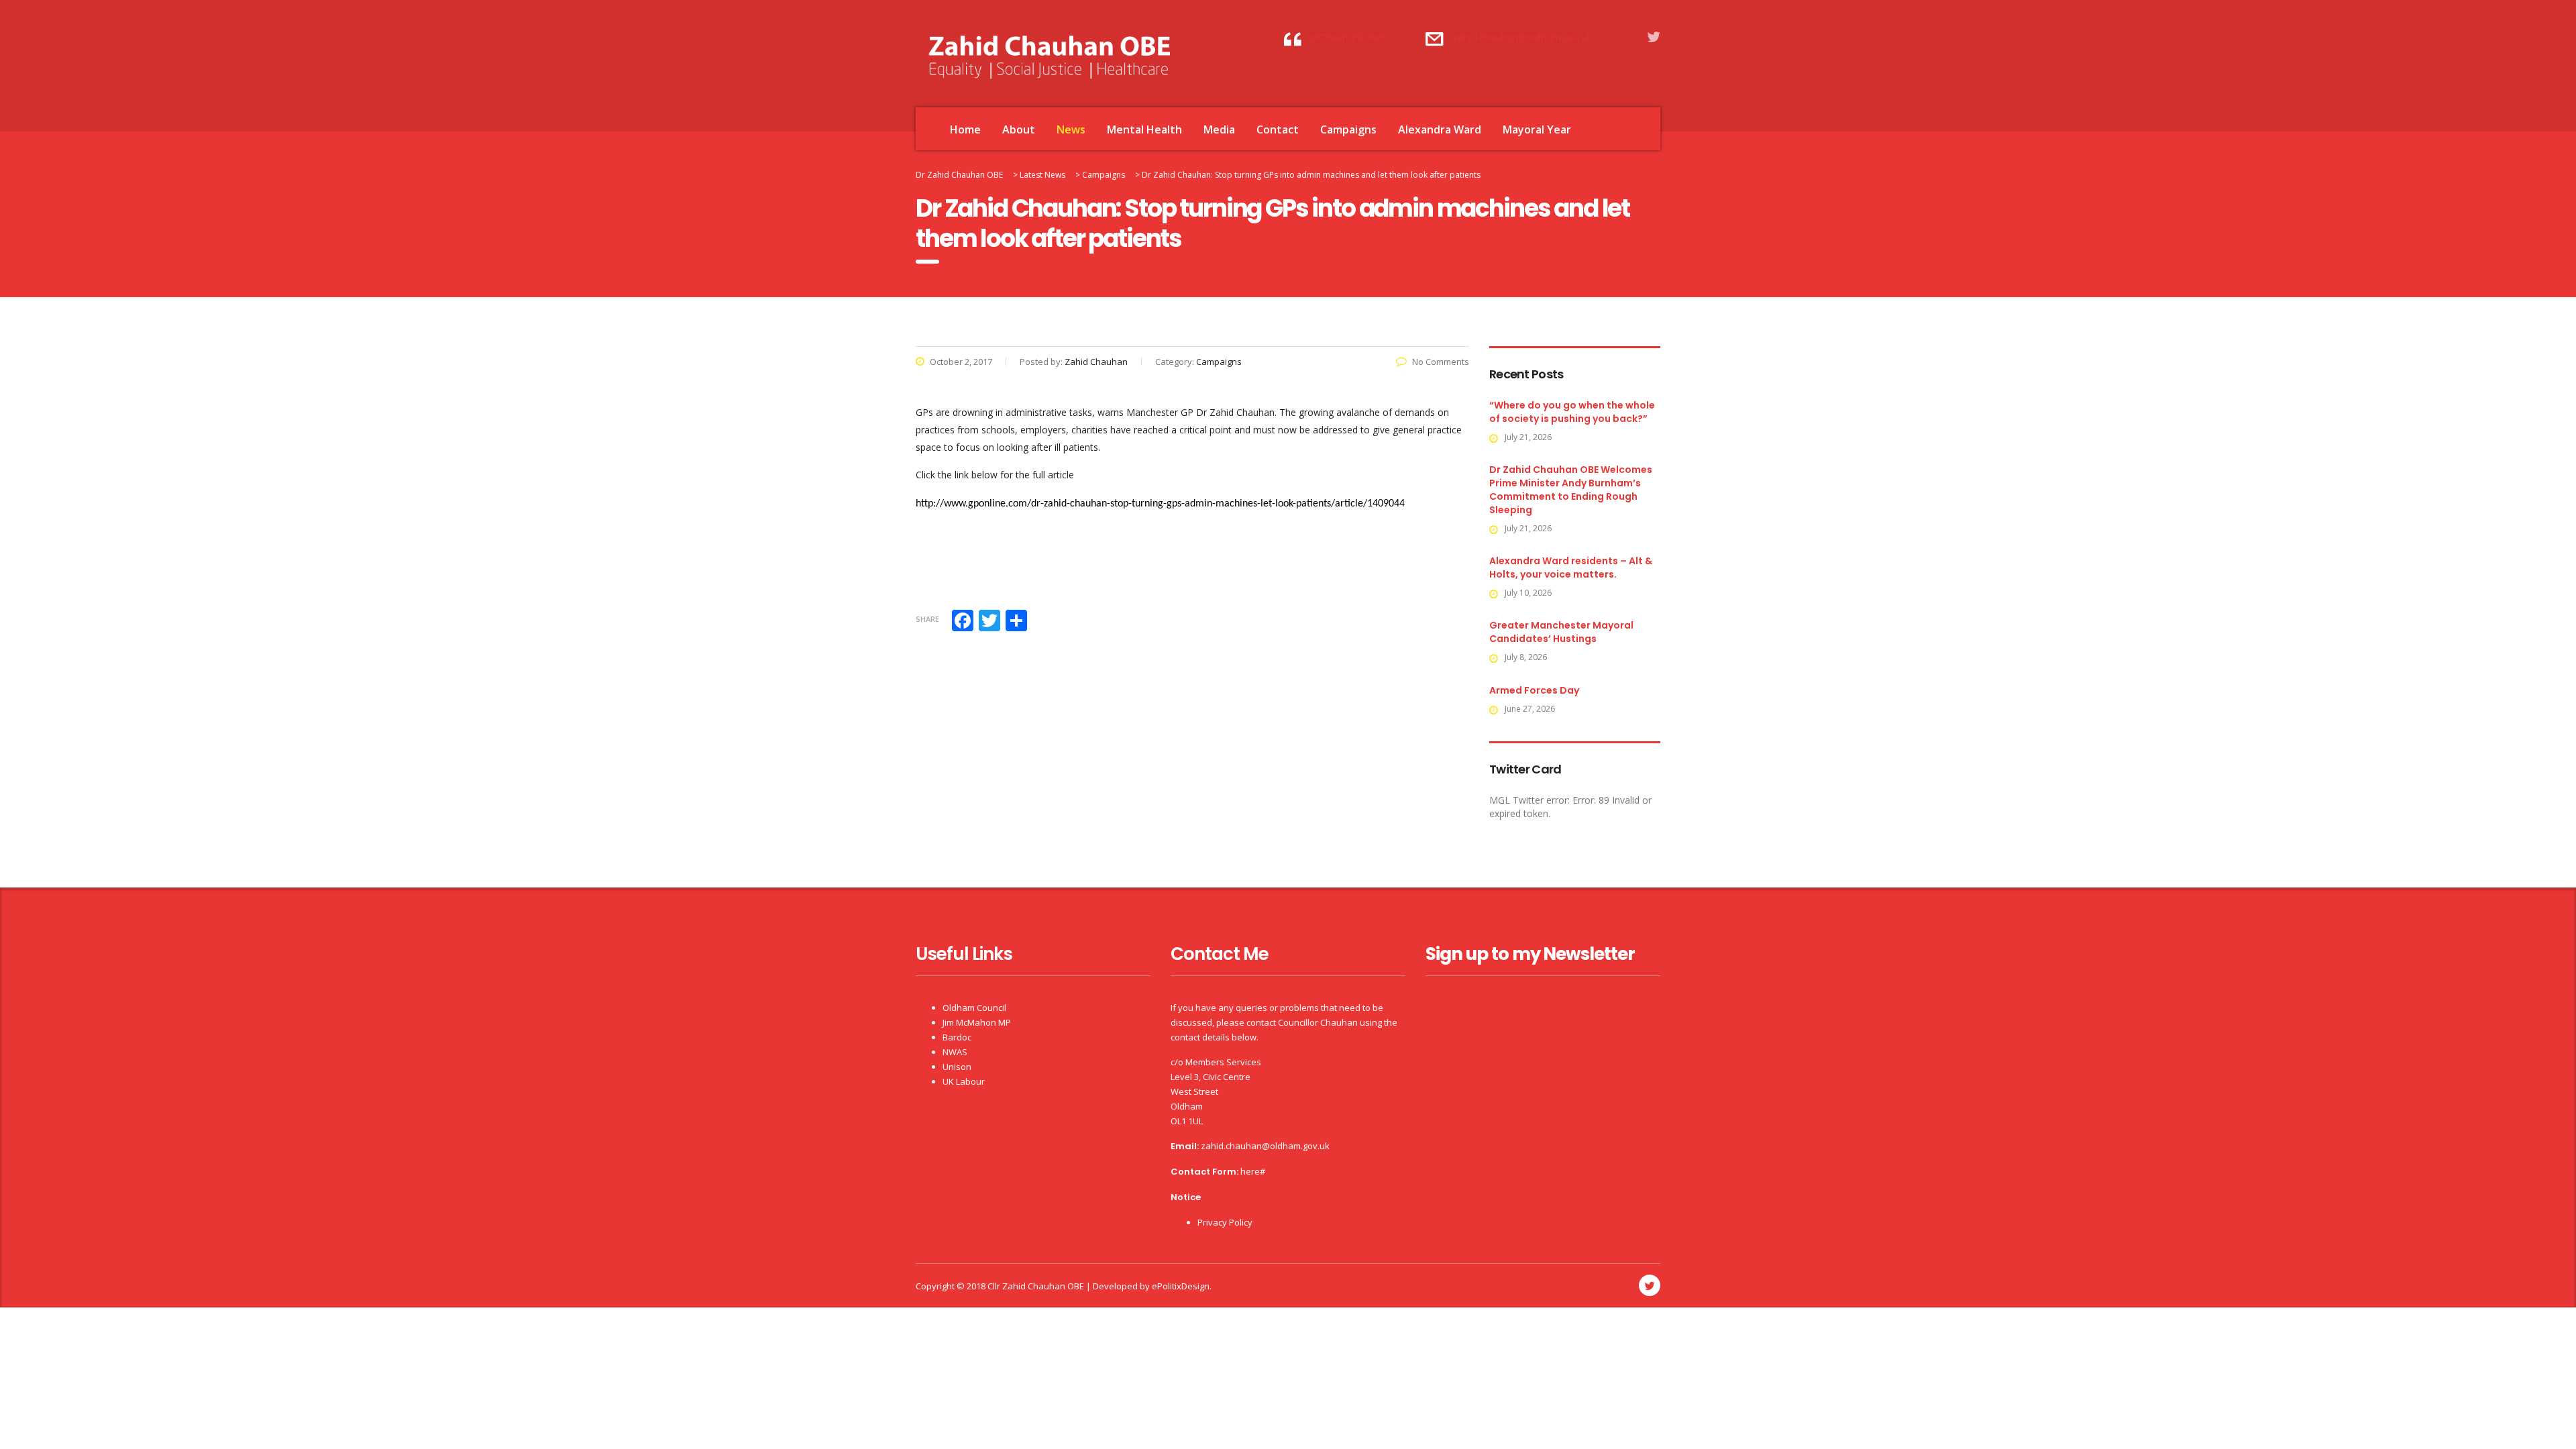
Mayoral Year (1537, 129)
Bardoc (957, 1037)
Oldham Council (974, 1008)
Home (965, 129)
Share (927, 619)
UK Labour (964, 1081)
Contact (1278, 129)
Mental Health (1144, 129)
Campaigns (1348, 129)
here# (1253, 1171)
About (1019, 129)
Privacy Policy (1225, 1222)
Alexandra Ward (1440, 129)
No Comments (1441, 362)
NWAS (955, 1052)
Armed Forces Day (1534, 690)
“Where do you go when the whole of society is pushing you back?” (1572, 412)
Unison (957, 1067)
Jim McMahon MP (977, 1022)
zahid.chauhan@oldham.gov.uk (1265, 1146)
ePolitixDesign (1181, 1286)
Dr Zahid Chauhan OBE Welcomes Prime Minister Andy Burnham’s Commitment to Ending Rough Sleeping (1571, 490)
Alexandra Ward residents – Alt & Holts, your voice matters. (1571, 568)
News (1071, 129)
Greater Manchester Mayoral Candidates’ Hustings (1561, 632)
